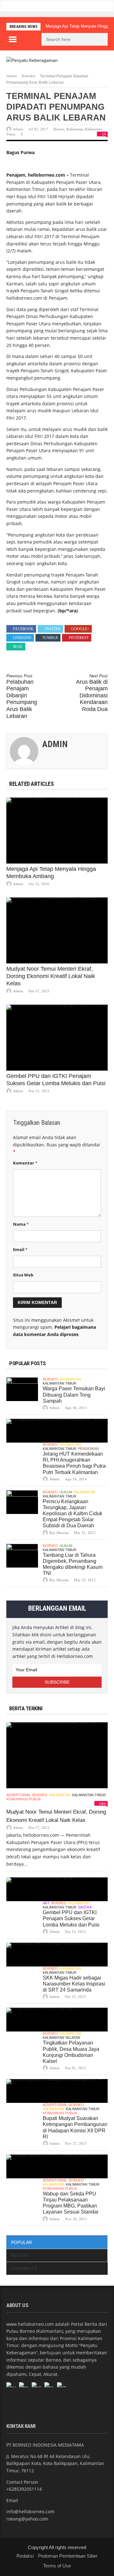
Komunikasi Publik (24, 1799)
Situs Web (23, 1275)
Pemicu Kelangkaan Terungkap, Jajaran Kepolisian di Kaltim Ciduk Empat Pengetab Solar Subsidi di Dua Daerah (73, 1514)
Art (46, 1903)
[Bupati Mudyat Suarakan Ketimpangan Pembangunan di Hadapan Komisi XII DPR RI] (57, 2091)
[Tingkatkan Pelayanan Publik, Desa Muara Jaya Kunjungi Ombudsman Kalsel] (57, 2020)
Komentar (25, 1163)
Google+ (80, 629)
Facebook (23, 629)
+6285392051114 (24, 2489)
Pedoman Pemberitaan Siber (68, 2556)
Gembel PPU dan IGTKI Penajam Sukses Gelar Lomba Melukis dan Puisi (71, 1918)
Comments (24, 2268)
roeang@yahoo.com (27, 2519)
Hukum (66, 1492)
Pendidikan (88, 1449)
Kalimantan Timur (60, 1383)
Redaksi (25, 2556)
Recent (20, 2255)
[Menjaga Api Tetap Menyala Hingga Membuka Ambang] (57, 831)
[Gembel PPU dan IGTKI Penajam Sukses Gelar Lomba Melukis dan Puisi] (57, 1038)
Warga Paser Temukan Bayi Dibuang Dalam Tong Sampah (74, 1395)
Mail (18, 647)
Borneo (28, 76)
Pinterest (79, 638)
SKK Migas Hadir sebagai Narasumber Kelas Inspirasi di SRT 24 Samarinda (74, 1984)
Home (12, 76)
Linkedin (22, 638)
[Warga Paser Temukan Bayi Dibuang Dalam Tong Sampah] (22, 1389)
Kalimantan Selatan (61, 2038)
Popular (22, 2242)
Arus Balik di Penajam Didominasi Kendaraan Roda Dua (92, 693)
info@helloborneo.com (30, 2511)
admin (18, 129)
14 (104, 134)
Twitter (52, 629)
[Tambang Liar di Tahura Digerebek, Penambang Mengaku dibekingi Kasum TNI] (22, 1556)
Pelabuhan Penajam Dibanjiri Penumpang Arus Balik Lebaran (22, 696)
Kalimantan (75, 129)
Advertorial (19, 1795)
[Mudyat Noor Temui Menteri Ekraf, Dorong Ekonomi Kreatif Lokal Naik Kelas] (57, 930)
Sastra (85, 1907)
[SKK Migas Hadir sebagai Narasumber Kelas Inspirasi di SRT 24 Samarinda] (57, 1955)
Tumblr (50, 638)
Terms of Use (57, 2566)
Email (20, 1249)
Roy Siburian (59, 1533)
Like (103, 1803)
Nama (21, 1224)
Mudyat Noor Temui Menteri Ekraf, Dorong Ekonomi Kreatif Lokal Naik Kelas (51, 976)
